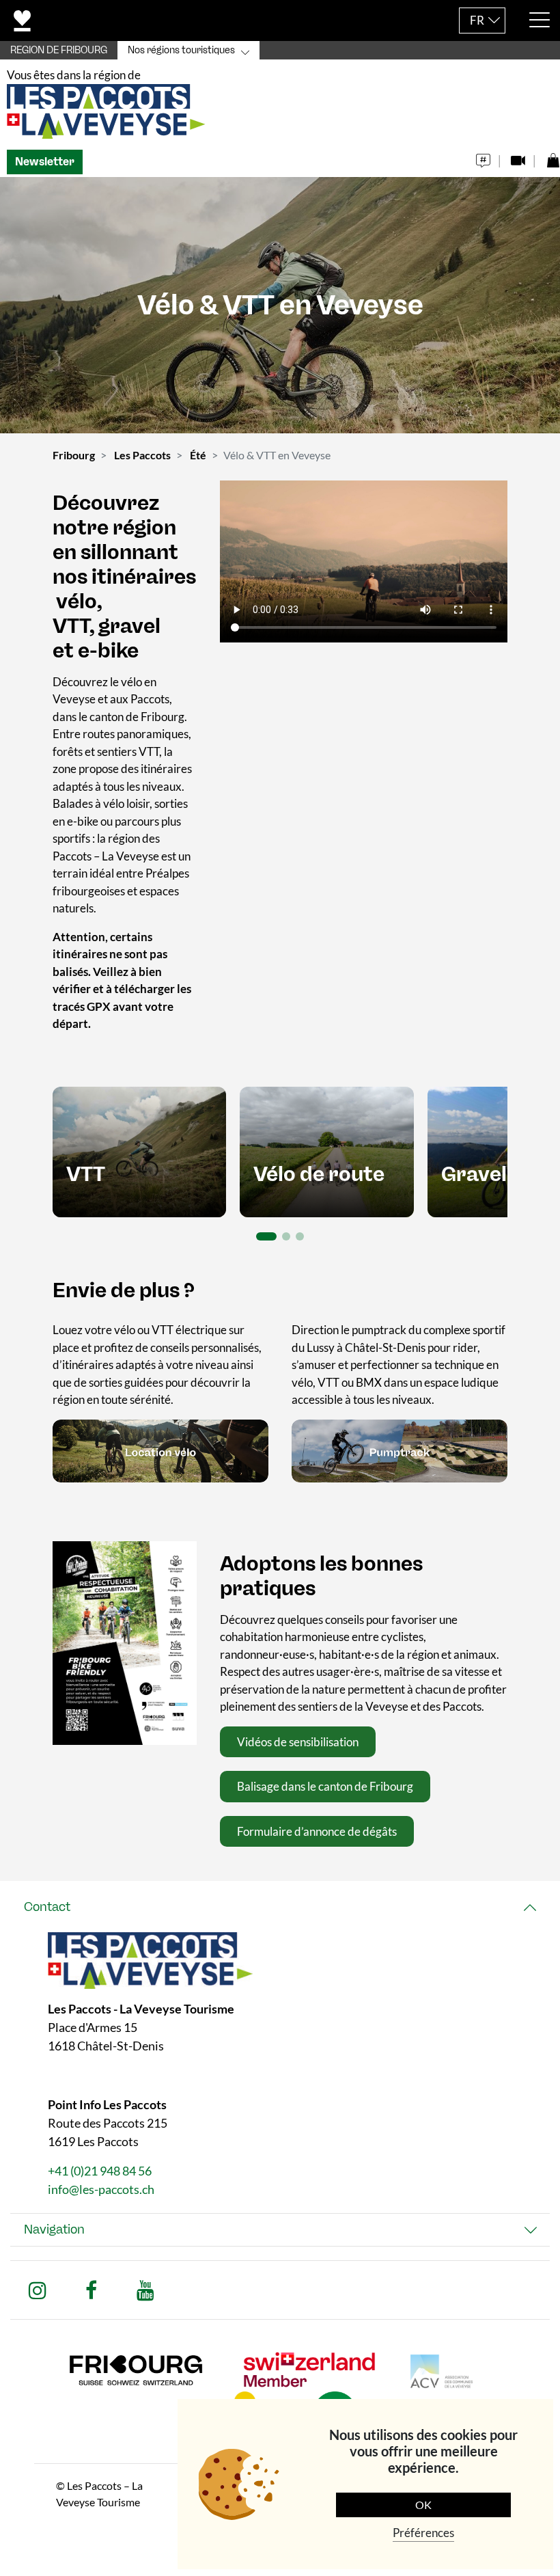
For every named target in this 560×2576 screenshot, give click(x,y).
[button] (266, 1236)
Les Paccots (142, 455)
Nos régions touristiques (181, 50)
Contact (47, 1907)
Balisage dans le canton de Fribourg (325, 1786)
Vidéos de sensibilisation (298, 1742)
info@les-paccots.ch (101, 2189)
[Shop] (553, 157)
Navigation (54, 2229)
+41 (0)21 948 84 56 (100, 2171)
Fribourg (74, 455)
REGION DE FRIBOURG (59, 50)
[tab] (280, 1907)
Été (198, 455)
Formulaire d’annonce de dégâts (317, 1831)
